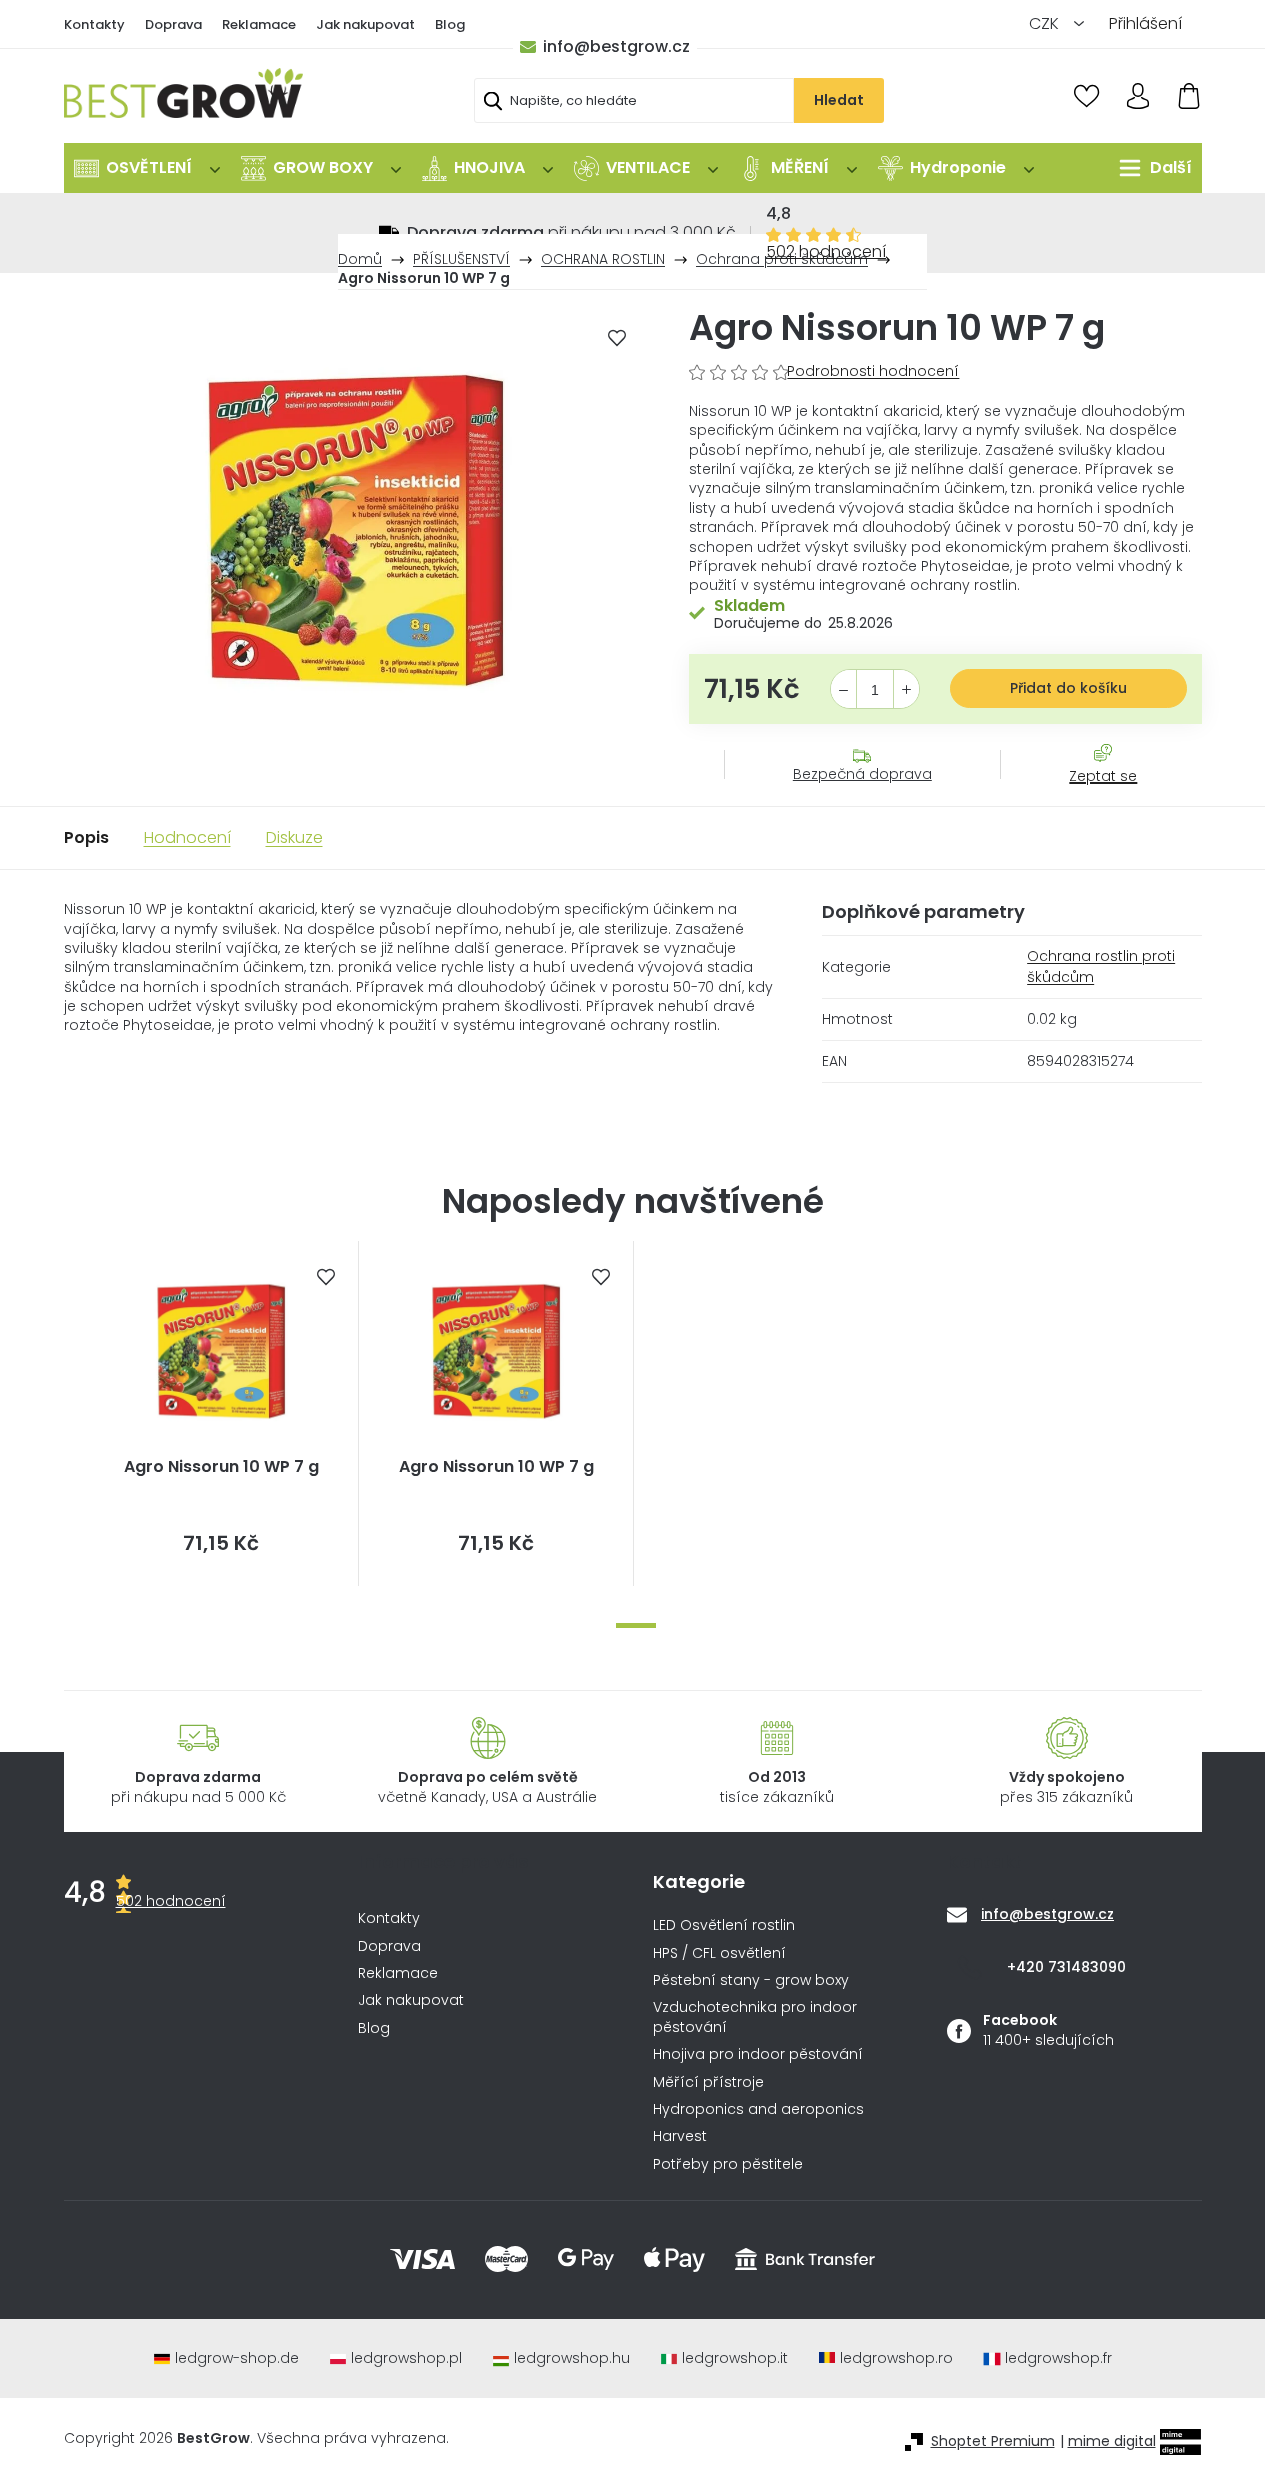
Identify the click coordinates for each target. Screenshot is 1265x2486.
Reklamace (259, 24)
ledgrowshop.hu (572, 2358)
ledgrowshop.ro (896, 2358)
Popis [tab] (86, 837)
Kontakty (94, 24)
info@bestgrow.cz (616, 46)
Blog (450, 24)
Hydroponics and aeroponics (758, 2109)
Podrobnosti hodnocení (873, 371)
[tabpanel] (221, 1414)
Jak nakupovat (365, 24)
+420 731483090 (1066, 1967)
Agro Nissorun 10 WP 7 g (221, 1467)
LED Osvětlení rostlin (724, 1925)
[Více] (1150, 168)
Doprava (173, 24)
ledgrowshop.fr (1058, 2358)
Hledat (839, 100)
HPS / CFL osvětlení (719, 1953)
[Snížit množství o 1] (843, 690)
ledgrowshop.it (735, 2358)
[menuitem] (147, 168)
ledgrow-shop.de (237, 2358)
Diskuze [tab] (294, 837)
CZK (1046, 23)
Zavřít (1092, 796)
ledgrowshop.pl (406, 2358)
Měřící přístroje (708, 2082)
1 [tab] (636, 1625)
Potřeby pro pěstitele (728, 2164)
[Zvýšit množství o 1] (906, 690)
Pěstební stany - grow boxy (751, 1980)
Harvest (680, 2136)
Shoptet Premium (993, 2441)
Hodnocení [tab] (187, 837)
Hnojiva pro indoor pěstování (758, 2054)
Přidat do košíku (1068, 688)
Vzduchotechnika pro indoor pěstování (755, 2017)
